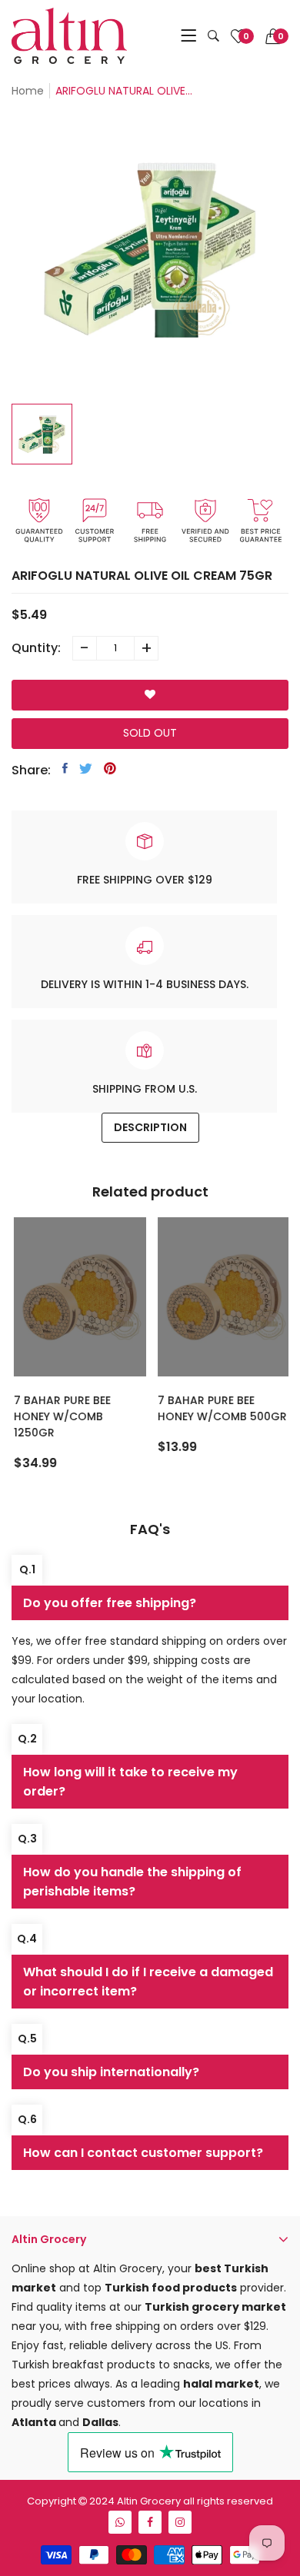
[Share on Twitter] (86, 768)
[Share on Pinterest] (110, 768)
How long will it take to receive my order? (130, 1782)
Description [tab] (150, 1127)
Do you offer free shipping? (110, 1603)
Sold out (150, 733)
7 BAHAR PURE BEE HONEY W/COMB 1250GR (61, 1416)
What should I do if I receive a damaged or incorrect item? (148, 1982)
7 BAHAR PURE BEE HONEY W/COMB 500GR (221, 1408)
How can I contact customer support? (143, 2153)
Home (28, 91)
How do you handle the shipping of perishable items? (132, 1882)
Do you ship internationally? (111, 2072)
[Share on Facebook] (65, 768)
